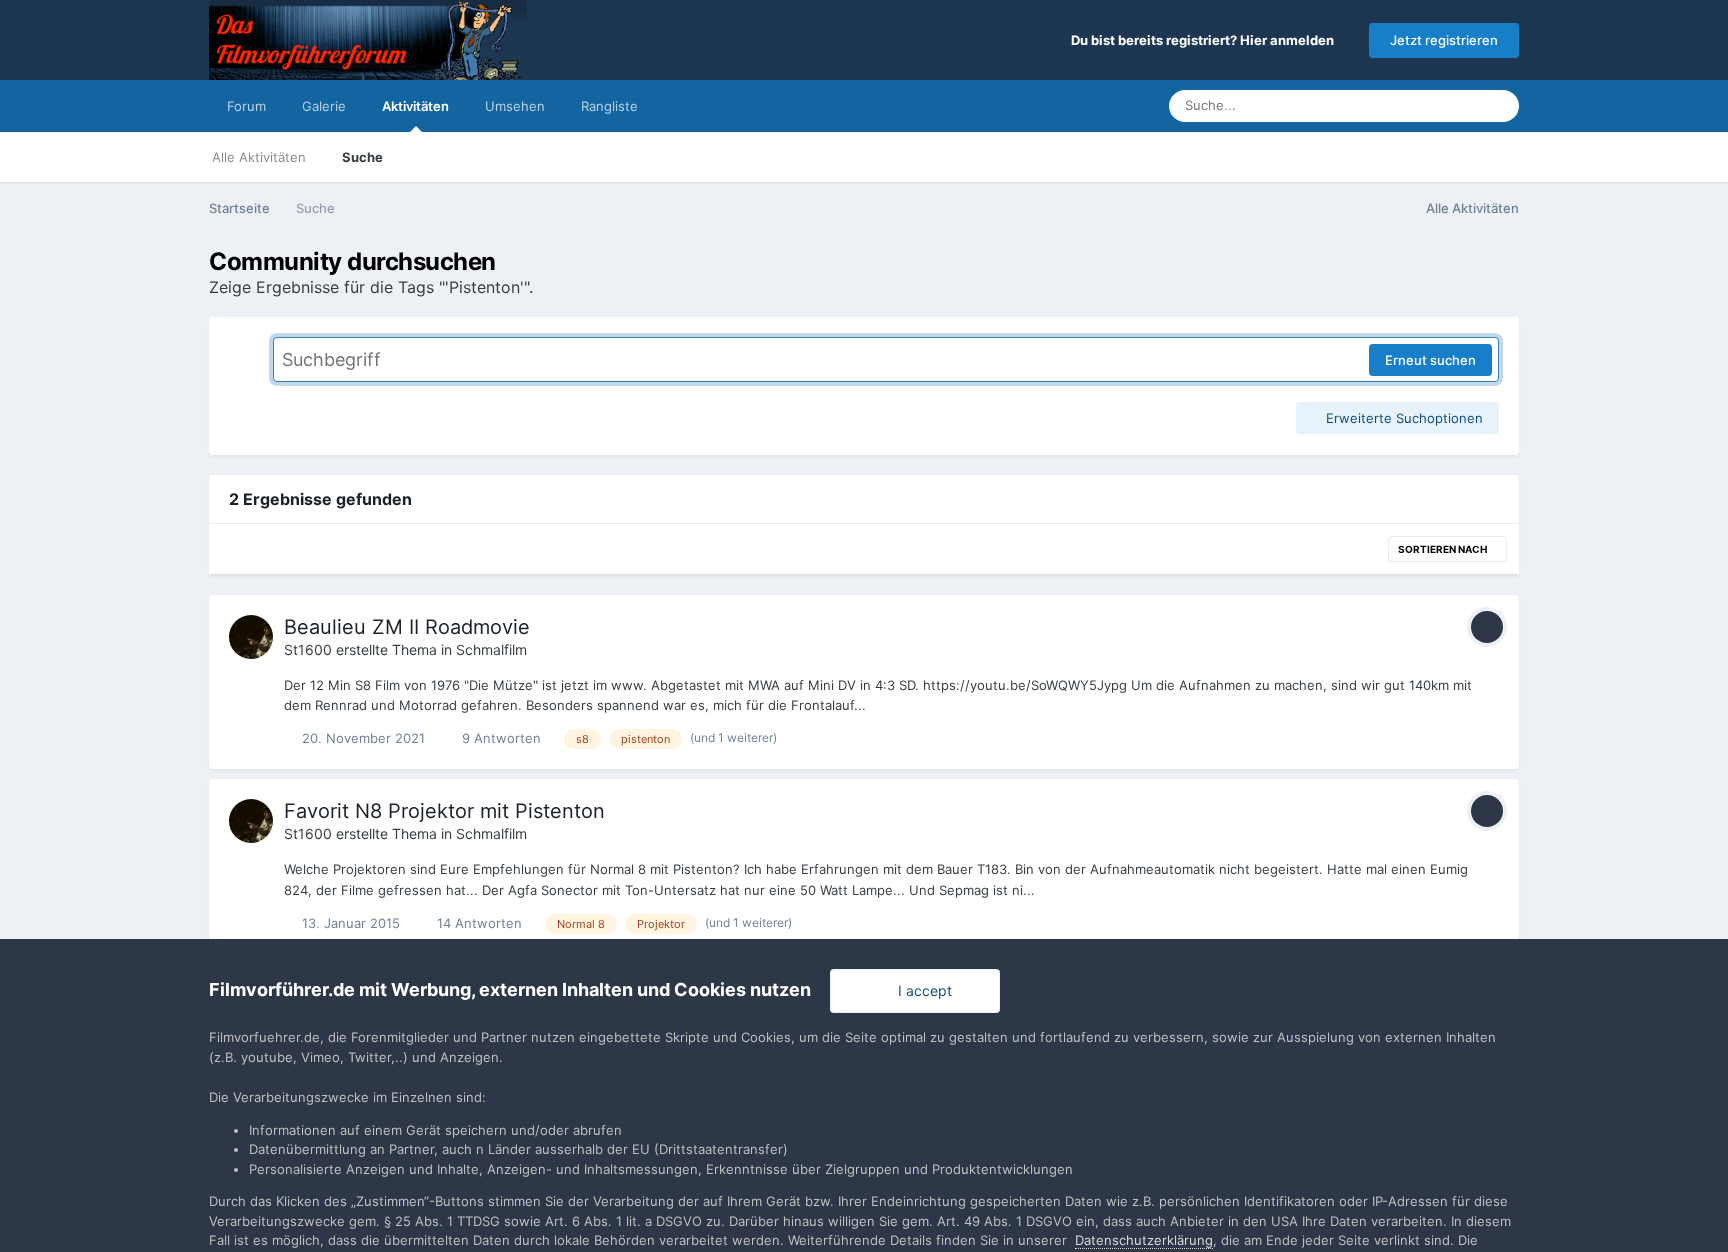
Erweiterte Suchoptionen (1402, 418)
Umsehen (515, 106)
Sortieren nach (1443, 549)
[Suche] (1498, 106)
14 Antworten (477, 923)
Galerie (324, 106)
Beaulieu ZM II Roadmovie (407, 627)
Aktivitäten (415, 106)
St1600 (308, 649)
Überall (1430, 105)
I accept (921, 990)
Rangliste (609, 106)
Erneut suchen (1430, 360)
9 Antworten (499, 738)
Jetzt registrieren (1444, 40)
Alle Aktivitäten (259, 157)
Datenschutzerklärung (1144, 1240)
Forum (246, 106)
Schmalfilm (491, 649)
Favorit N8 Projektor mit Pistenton (444, 811)
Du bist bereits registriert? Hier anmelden (1205, 40)
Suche (362, 157)
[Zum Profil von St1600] (251, 637)
